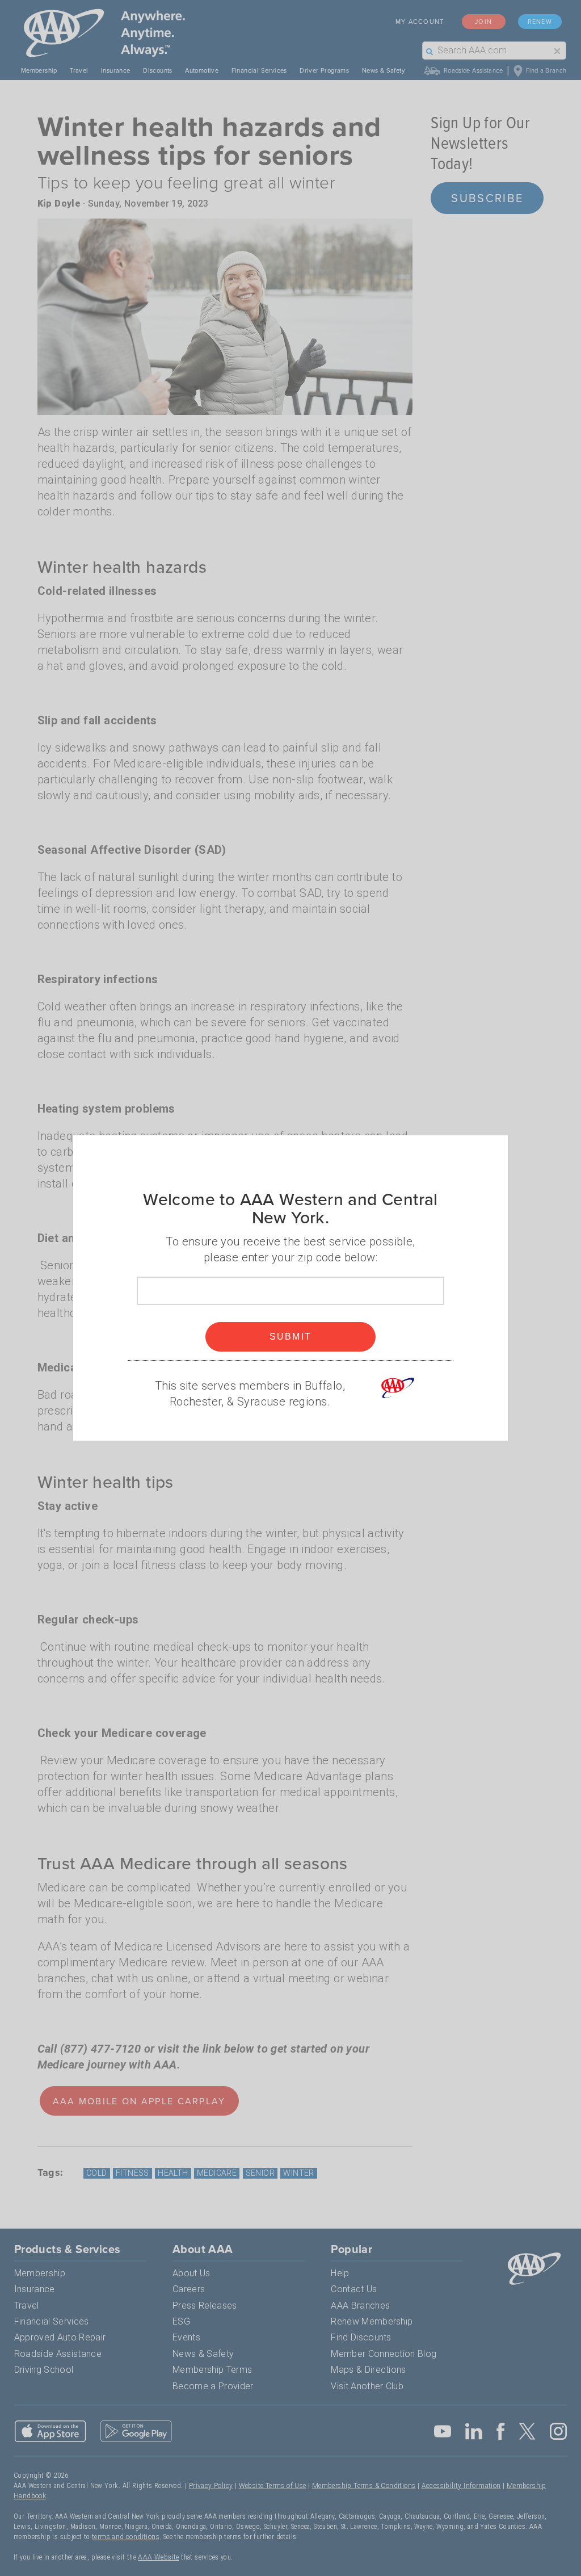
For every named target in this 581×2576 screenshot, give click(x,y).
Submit (291, 1337)
